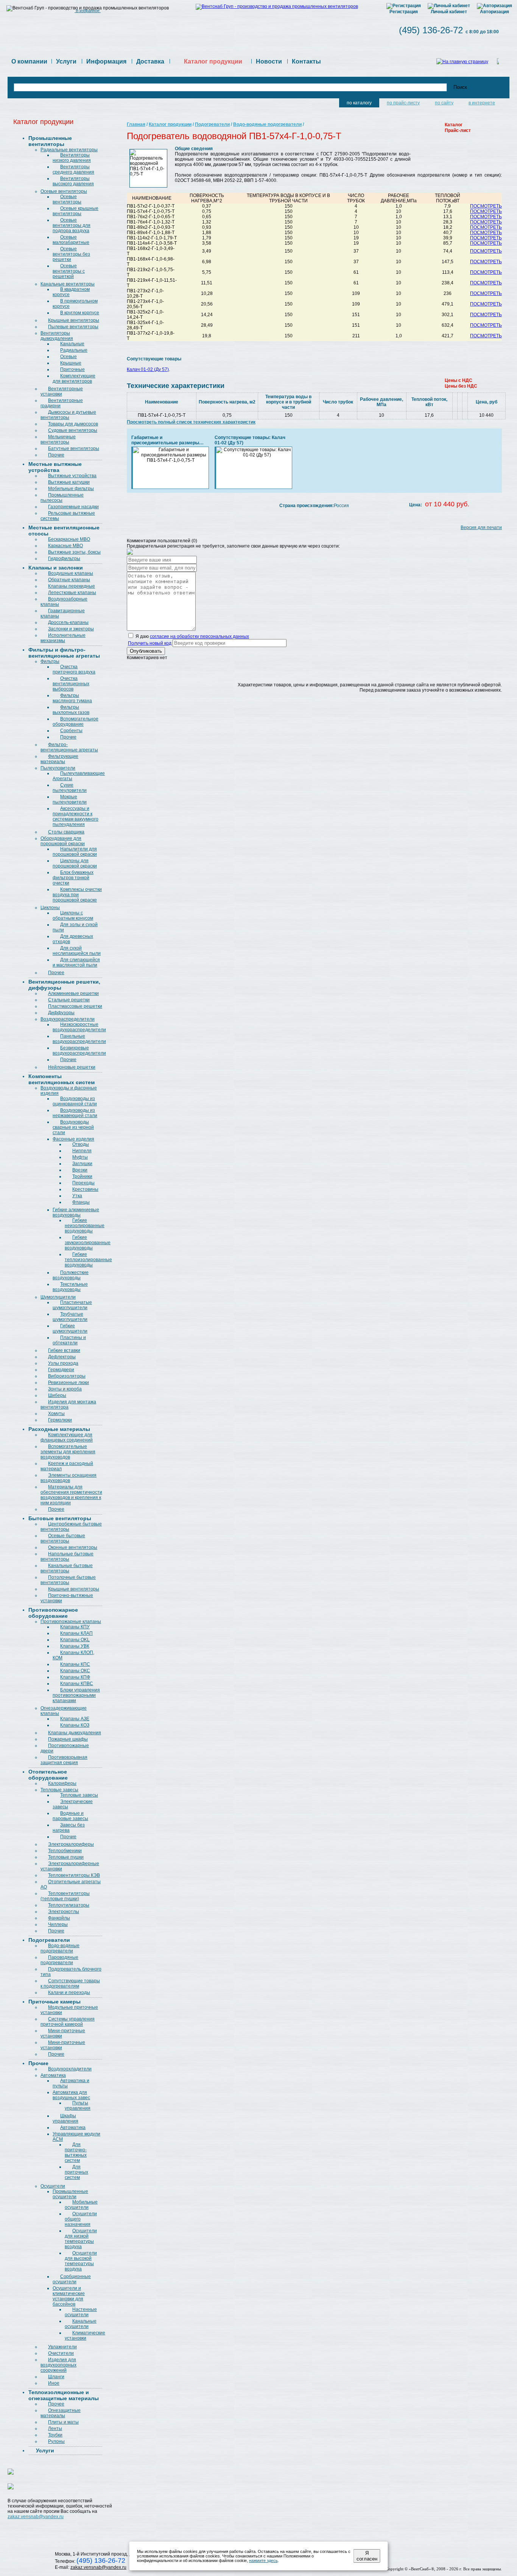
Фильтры (50, 661)
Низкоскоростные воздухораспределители (79, 1027)
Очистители (61, 2353)
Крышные (71, 363)
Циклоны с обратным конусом (73, 916)
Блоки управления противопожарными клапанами (76, 1695)
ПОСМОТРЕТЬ (486, 206)
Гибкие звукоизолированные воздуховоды (88, 1243)
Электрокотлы (64, 1912)
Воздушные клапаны (71, 573)
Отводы (81, 1144)
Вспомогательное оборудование (76, 722)
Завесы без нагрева (69, 1828)
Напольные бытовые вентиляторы (67, 1556)
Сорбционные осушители (72, 2279)
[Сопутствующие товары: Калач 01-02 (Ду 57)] (254, 452)
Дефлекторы (62, 1357)
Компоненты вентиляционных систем (62, 1079)
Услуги (66, 61)
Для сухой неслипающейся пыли (77, 951)
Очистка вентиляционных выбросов (71, 684)
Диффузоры (61, 1013)
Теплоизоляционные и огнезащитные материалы (64, 2395)
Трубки (55, 2435)
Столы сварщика (66, 832)
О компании (29, 61)
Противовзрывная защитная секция (64, 1760)
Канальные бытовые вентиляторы (67, 1568)
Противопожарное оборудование (53, 1613)
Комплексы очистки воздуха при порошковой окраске (77, 895)
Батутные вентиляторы (74, 448)
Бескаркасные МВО (69, 539)
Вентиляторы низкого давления (72, 158)
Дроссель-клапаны (68, 622)
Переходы (83, 1183)
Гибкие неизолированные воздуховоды (85, 1226)
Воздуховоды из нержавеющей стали (75, 1113)
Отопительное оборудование (48, 1775)
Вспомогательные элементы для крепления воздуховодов (68, 1452)
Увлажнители (62, 2347)
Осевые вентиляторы (64, 191)
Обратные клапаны (69, 580)
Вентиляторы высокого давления (73, 181)
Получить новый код (150, 643)
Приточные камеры (55, 2002)
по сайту (444, 103)
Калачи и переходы (69, 1993)
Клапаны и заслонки (56, 568)
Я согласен (367, 2556)
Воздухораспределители (68, 1019)
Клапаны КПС (75, 1664)
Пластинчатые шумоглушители (72, 1305)
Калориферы (62, 1783)
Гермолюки (60, 1420)
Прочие (56, 455)
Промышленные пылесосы (62, 498)
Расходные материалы (59, 1429)
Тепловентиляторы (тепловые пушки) (65, 1896)
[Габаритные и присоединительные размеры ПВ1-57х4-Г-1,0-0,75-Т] (171, 455)
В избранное (88, 11)
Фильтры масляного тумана (72, 698)
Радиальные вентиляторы (69, 150)
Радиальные (74, 350)
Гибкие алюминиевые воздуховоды (76, 1212)
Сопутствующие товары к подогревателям (70, 1983)
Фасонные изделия (73, 1139)
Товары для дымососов (73, 424)
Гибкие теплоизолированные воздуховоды (88, 1260)
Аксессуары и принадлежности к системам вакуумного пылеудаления (76, 816)
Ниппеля (82, 1151)
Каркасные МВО (65, 546)
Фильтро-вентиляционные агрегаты (69, 747)
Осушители (53, 2186)
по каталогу (359, 103)
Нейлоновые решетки (72, 1067)
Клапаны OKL (75, 1640)
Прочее (56, 973)
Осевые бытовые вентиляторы (63, 1538)
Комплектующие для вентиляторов (74, 379)
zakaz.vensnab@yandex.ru (36, 2517)
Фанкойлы (59, 1918)
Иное (54, 2383)
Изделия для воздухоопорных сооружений (58, 2365)
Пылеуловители (58, 768)
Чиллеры (58, 1924)
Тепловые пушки (66, 1857)
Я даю (192, 636)
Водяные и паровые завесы (70, 1816)
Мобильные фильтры (71, 489)
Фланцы (81, 1202)
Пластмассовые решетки (75, 1006)
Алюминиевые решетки (73, 993)
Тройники (82, 1176)
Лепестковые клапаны (72, 593)
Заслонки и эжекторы (71, 629)
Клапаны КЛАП (76, 1633)
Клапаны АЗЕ (75, 1719)
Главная (136, 124)
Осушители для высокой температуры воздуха (81, 2261)
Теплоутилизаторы (69, 1905)
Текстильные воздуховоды (70, 1287)
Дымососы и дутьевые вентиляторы (68, 415)
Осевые (69, 357)
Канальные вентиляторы (68, 284)
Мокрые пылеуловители (70, 799)
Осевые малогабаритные (71, 240)
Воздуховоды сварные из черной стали (73, 1127)
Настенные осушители (81, 2312)
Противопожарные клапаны (71, 1622)
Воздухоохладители (70, 2069)
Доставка (150, 61)
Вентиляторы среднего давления (73, 169)
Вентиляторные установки (62, 391)
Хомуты (56, 1414)
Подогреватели (49, 1940)
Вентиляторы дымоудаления (57, 336)
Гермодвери (61, 1370)
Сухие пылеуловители (70, 788)
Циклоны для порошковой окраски (75, 863)
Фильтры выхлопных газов (71, 710)
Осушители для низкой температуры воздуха (81, 2239)
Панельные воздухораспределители (79, 1039)
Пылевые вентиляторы (73, 327)
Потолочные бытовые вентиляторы (68, 1580)
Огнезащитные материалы (61, 2413)
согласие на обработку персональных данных (199, 636)
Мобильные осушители (81, 2205)
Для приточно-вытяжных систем (76, 2152)
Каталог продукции (170, 124)
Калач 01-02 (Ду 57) (148, 369)
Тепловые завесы (59, 1790)
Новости (269, 61)
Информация (106, 61)
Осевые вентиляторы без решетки (71, 254)
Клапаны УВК (75, 1646)
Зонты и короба (65, 1389)
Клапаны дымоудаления (75, 1733)
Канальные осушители (81, 2324)
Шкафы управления (65, 2118)
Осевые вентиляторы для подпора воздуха (72, 225)
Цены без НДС (461, 386)
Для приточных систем (76, 2172)
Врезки (80, 1170)
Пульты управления (78, 2106)
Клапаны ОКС (75, 1671)
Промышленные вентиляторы (50, 141)
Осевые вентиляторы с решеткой (69, 271)
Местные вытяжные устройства (55, 467)
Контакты (306, 61)
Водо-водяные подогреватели (60, 1948)
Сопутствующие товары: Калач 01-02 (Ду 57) (250, 440)
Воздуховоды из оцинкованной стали (75, 1101)
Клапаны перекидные (72, 586)
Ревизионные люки (69, 1383)
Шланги (56, 2377)
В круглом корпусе (80, 313)
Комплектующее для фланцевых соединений (67, 1437)
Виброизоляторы (67, 1376)
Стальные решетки (69, 1000)
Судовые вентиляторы (73, 430)
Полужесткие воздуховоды (71, 1275)
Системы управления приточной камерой (68, 2022)
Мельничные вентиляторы (58, 439)
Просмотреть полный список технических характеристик (191, 422)
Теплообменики (65, 1851)
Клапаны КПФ (75, 1677)
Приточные (72, 369)
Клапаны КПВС (77, 1684)
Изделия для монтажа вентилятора (68, 1404)
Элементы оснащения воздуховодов (69, 1478)
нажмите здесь (263, 2560)
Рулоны (56, 2441)
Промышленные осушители (70, 2194)
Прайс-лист (458, 130)
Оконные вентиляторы (73, 1547)
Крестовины (85, 1189)
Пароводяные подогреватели (59, 1960)
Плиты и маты (63, 2422)
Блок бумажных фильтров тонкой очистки (73, 878)
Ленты (55, 2429)
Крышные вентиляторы (74, 320)
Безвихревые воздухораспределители (79, 1051)
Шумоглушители (58, 1297)
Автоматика (53, 2075)
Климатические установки (85, 2335)
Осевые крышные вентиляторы (76, 211)
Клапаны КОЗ (75, 1725)
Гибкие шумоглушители (70, 1328)
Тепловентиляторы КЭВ (74, 1875)
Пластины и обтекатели (69, 1340)
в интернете (482, 103)
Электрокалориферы (71, 1844)
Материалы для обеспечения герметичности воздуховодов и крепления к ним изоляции (71, 1495)
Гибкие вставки (64, 1350)
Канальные (72, 344)
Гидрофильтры (64, 559)
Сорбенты (71, 731)
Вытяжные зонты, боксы (74, 552)
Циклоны (50, 908)
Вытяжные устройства (72, 476)
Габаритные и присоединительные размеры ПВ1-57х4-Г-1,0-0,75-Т (165, 440)
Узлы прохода (63, 1363)
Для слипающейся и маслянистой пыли (76, 962)
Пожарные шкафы (68, 1739)
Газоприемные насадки (73, 507)
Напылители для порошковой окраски (75, 852)
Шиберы (57, 1395)
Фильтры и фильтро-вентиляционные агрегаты (64, 653)
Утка (77, 1196)
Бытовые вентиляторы (60, 1518)
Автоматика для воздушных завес (71, 2095)
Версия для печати (481, 528)
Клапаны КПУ (75, 1627)
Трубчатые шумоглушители (70, 1317)
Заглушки (82, 1164)
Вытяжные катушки (69, 482)
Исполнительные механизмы (63, 638)
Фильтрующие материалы (59, 759)
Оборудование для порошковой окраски (63, 841)
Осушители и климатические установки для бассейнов (69, 2296)
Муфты (80, 1157)
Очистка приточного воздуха (74, 669)
